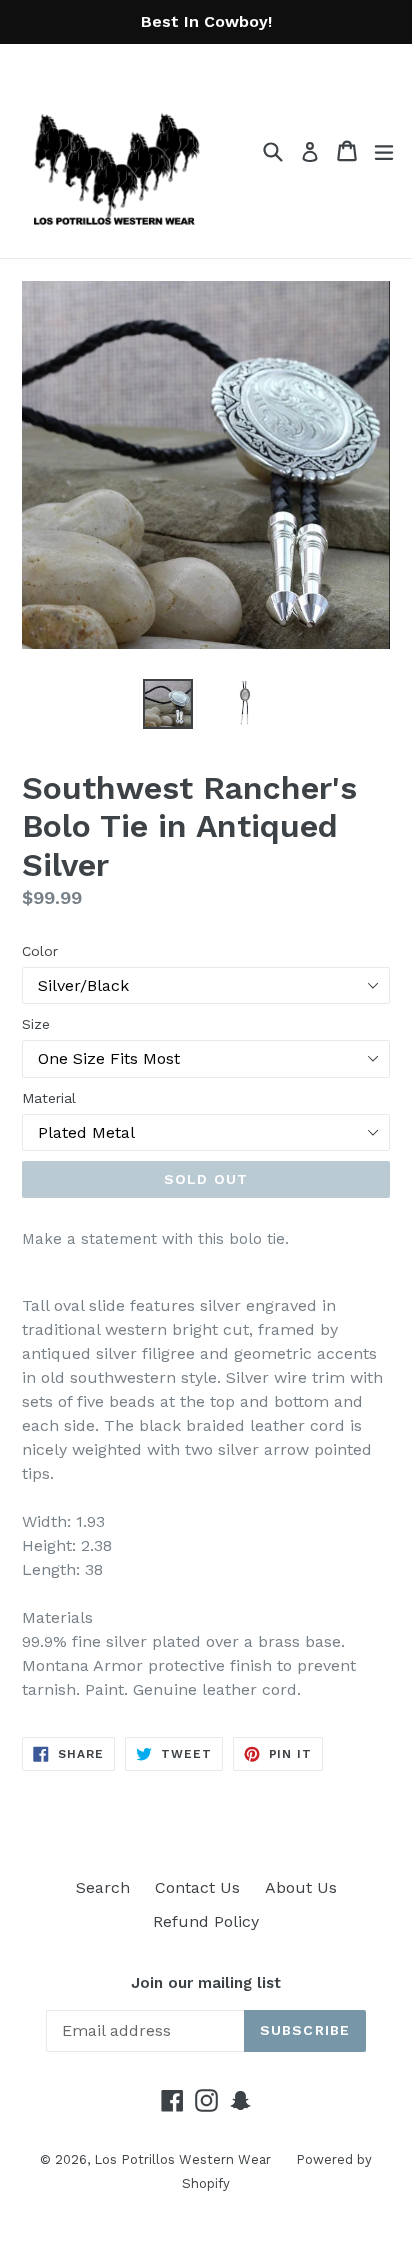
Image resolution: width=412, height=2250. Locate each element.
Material (49, 1098)
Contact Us (197, 1887)
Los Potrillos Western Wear (182, 2159)
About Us (301, 1887)
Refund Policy (206, 1921)
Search (103, 1887)
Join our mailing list (206, 1983)
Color (40, 951)
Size (36, 1024)
